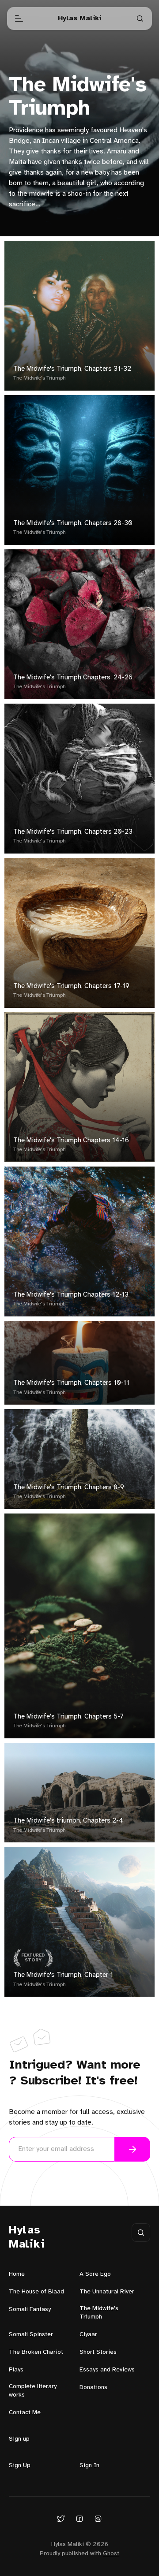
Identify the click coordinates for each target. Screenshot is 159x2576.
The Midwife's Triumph (40, 378)
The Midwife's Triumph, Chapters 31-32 (72, 369)
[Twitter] (61, 2518)
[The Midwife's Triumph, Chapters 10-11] (79, 1363)
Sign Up (20, 2466)
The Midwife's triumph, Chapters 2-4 (68, 1821)
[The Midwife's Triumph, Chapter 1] (79, 1922)
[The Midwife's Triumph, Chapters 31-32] (79, 316)
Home (17, 2274)
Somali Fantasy (30, 2309)
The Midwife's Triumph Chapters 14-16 (71, 1141)
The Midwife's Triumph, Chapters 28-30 (73, 523)
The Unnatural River (107, 2292)
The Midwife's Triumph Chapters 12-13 (71, 1295)
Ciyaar (88, 2335)
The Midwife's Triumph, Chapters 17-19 (71, 986)
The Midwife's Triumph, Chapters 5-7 (68, 1717)
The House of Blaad (36, 2292)
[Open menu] (19, 19)
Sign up (19, 2439)
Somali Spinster (31, 2335)
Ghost (111, 2554)
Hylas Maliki (27, 2238)
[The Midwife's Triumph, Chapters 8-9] (79, 1459)
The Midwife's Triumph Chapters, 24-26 (73, 678)
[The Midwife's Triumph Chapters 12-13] (79, 1241)
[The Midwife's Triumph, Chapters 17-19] (79, 933)
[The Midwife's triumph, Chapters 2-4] (79, 1793)
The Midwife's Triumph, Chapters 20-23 (73, 832)
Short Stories (98, 2352)
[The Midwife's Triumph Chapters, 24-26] (79, 624)
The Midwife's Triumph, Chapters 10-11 (71, 1383)
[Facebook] (79, 2518)
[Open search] (140, 19)
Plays (16, 2370)
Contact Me (25, 2413)
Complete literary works (33, 2391)
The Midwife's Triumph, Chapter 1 (63, 1975)
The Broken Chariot (36, 2352)
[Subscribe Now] (132, 2149)
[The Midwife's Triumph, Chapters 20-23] (79, 779)
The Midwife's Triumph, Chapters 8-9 (69, 1487)
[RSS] (98, 2518)
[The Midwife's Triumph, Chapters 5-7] (79, 1626)
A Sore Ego (95, 2274)
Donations (93, 2388)
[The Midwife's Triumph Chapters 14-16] (79, 1087)
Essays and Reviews (107, 2370)
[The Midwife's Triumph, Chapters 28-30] (79, 470)
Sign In (89, 2466)
